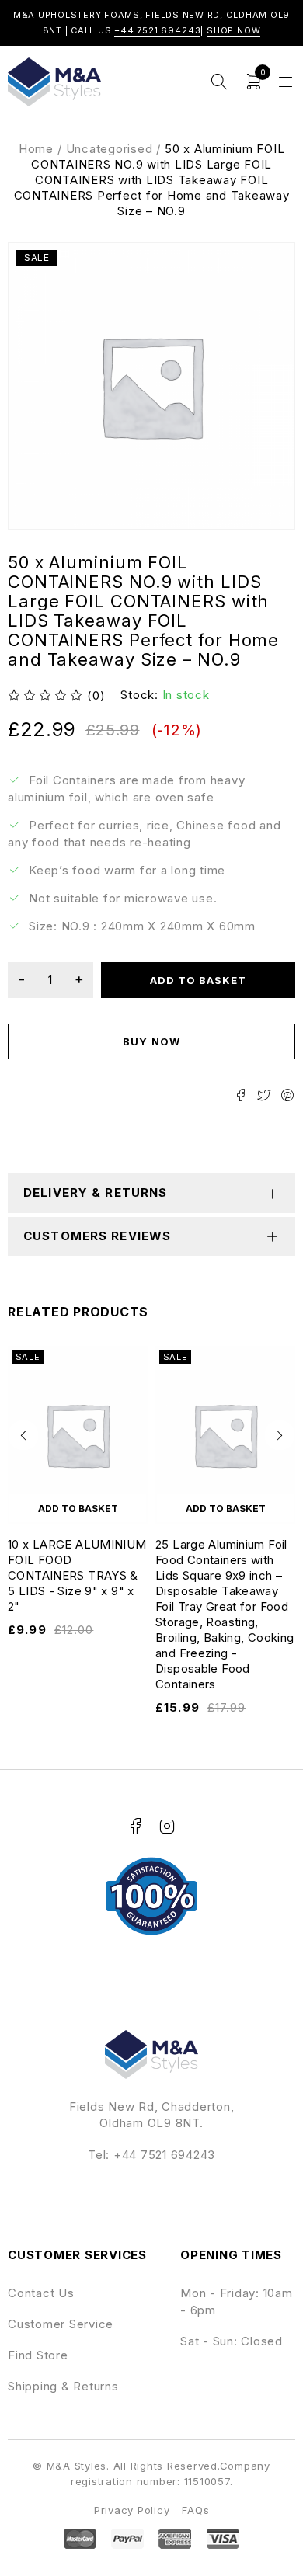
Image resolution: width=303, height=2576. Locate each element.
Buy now (151, 1041)
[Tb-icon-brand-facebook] (136, 1827)
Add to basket (199, 980)
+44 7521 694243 (157, 30)
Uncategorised (110, 149)
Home (36, 149)
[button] (23, 1435)
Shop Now (234, 30)
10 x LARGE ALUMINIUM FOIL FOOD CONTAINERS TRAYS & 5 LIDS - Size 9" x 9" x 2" (77, 1575)
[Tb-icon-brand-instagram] (167, 1827)
